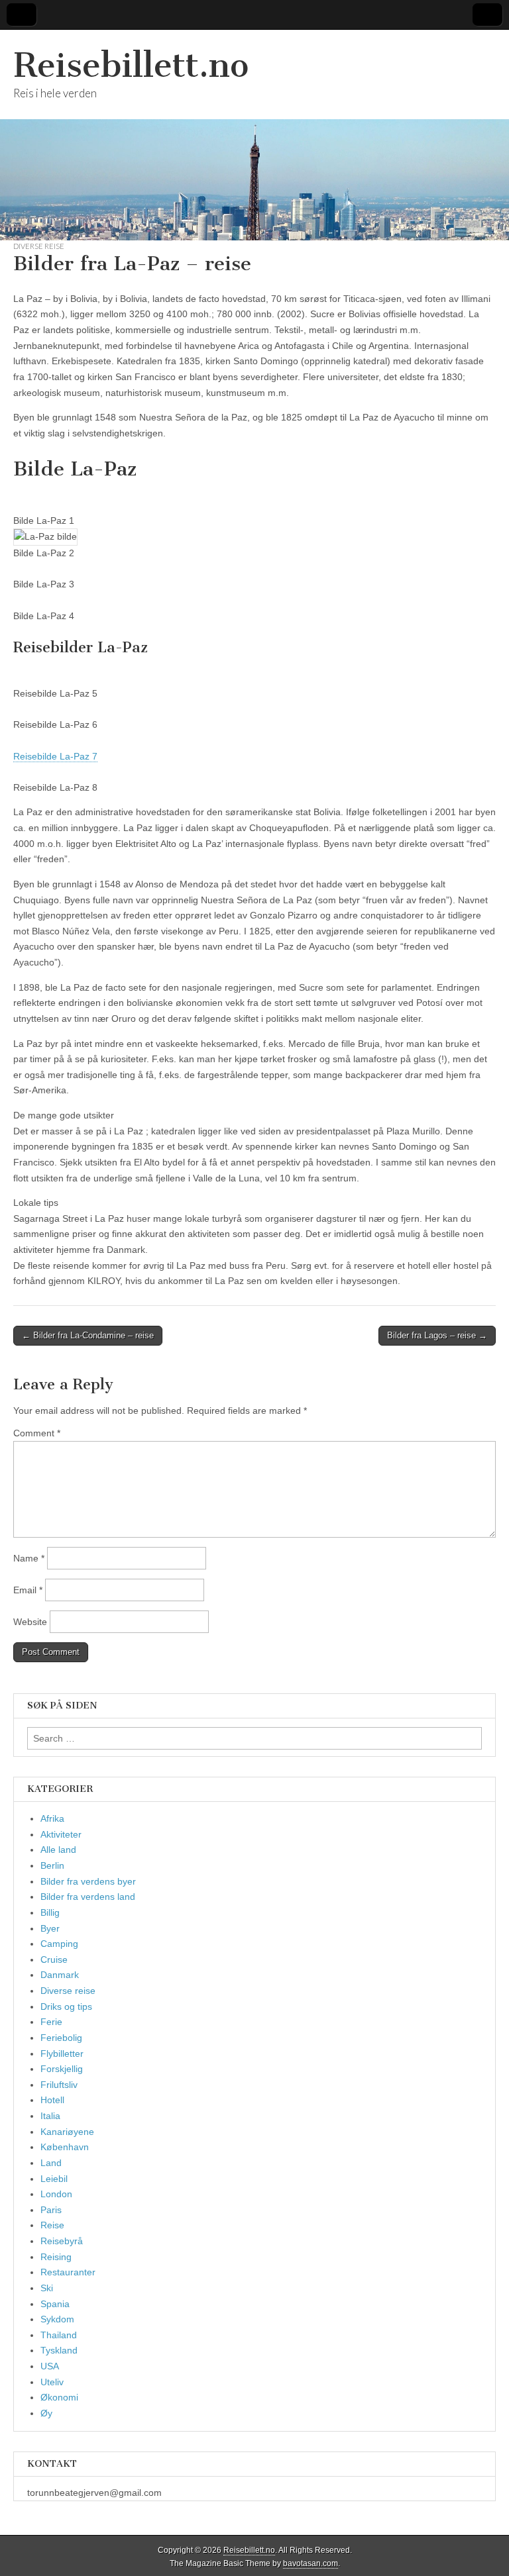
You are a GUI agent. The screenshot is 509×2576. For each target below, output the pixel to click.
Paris (51, 2210)
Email (28, 1590)
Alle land (58, 1850)
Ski (47, 2288)
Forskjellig (62, 2069)
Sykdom (57, 2319)
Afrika (52, 1818)
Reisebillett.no (131, 65)
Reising (56, 2257)
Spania (55, 2304)
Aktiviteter (61, 1834)
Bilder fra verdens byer (88, 1881)
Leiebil (54, 2179)
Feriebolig (61, 2038)
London (56, 2194)
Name (29, 1558)
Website (30, 1622)
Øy (46, 2413)
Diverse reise (39, 246)
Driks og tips (66, 2006)
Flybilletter (62, 2054)
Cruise (54, 1959)
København (65, 2147)
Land (51, 2163)
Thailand (59, 2335)
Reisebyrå (62, 2241)
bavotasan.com (311, 2563)
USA (50, 2366)
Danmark (60, 1975)
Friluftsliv (59, 2085)
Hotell (52, 2100)
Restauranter (68, 2272)
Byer (50, 1928)
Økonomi (59, 2397)
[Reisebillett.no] (254, 135)
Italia (50, 2116)
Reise (52, 2225)
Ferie (51, 2022)
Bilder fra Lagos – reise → (437, 1335)
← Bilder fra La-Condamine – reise (88, 1335)
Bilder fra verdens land (88, 1897)
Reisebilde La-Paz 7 (55, 756)
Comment (37, 1433)
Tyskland (59, 2350)
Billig (50, 1912)
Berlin (52, 1865)
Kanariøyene (67, 2132)
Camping (59, 1944)
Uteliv (52, 2382)
